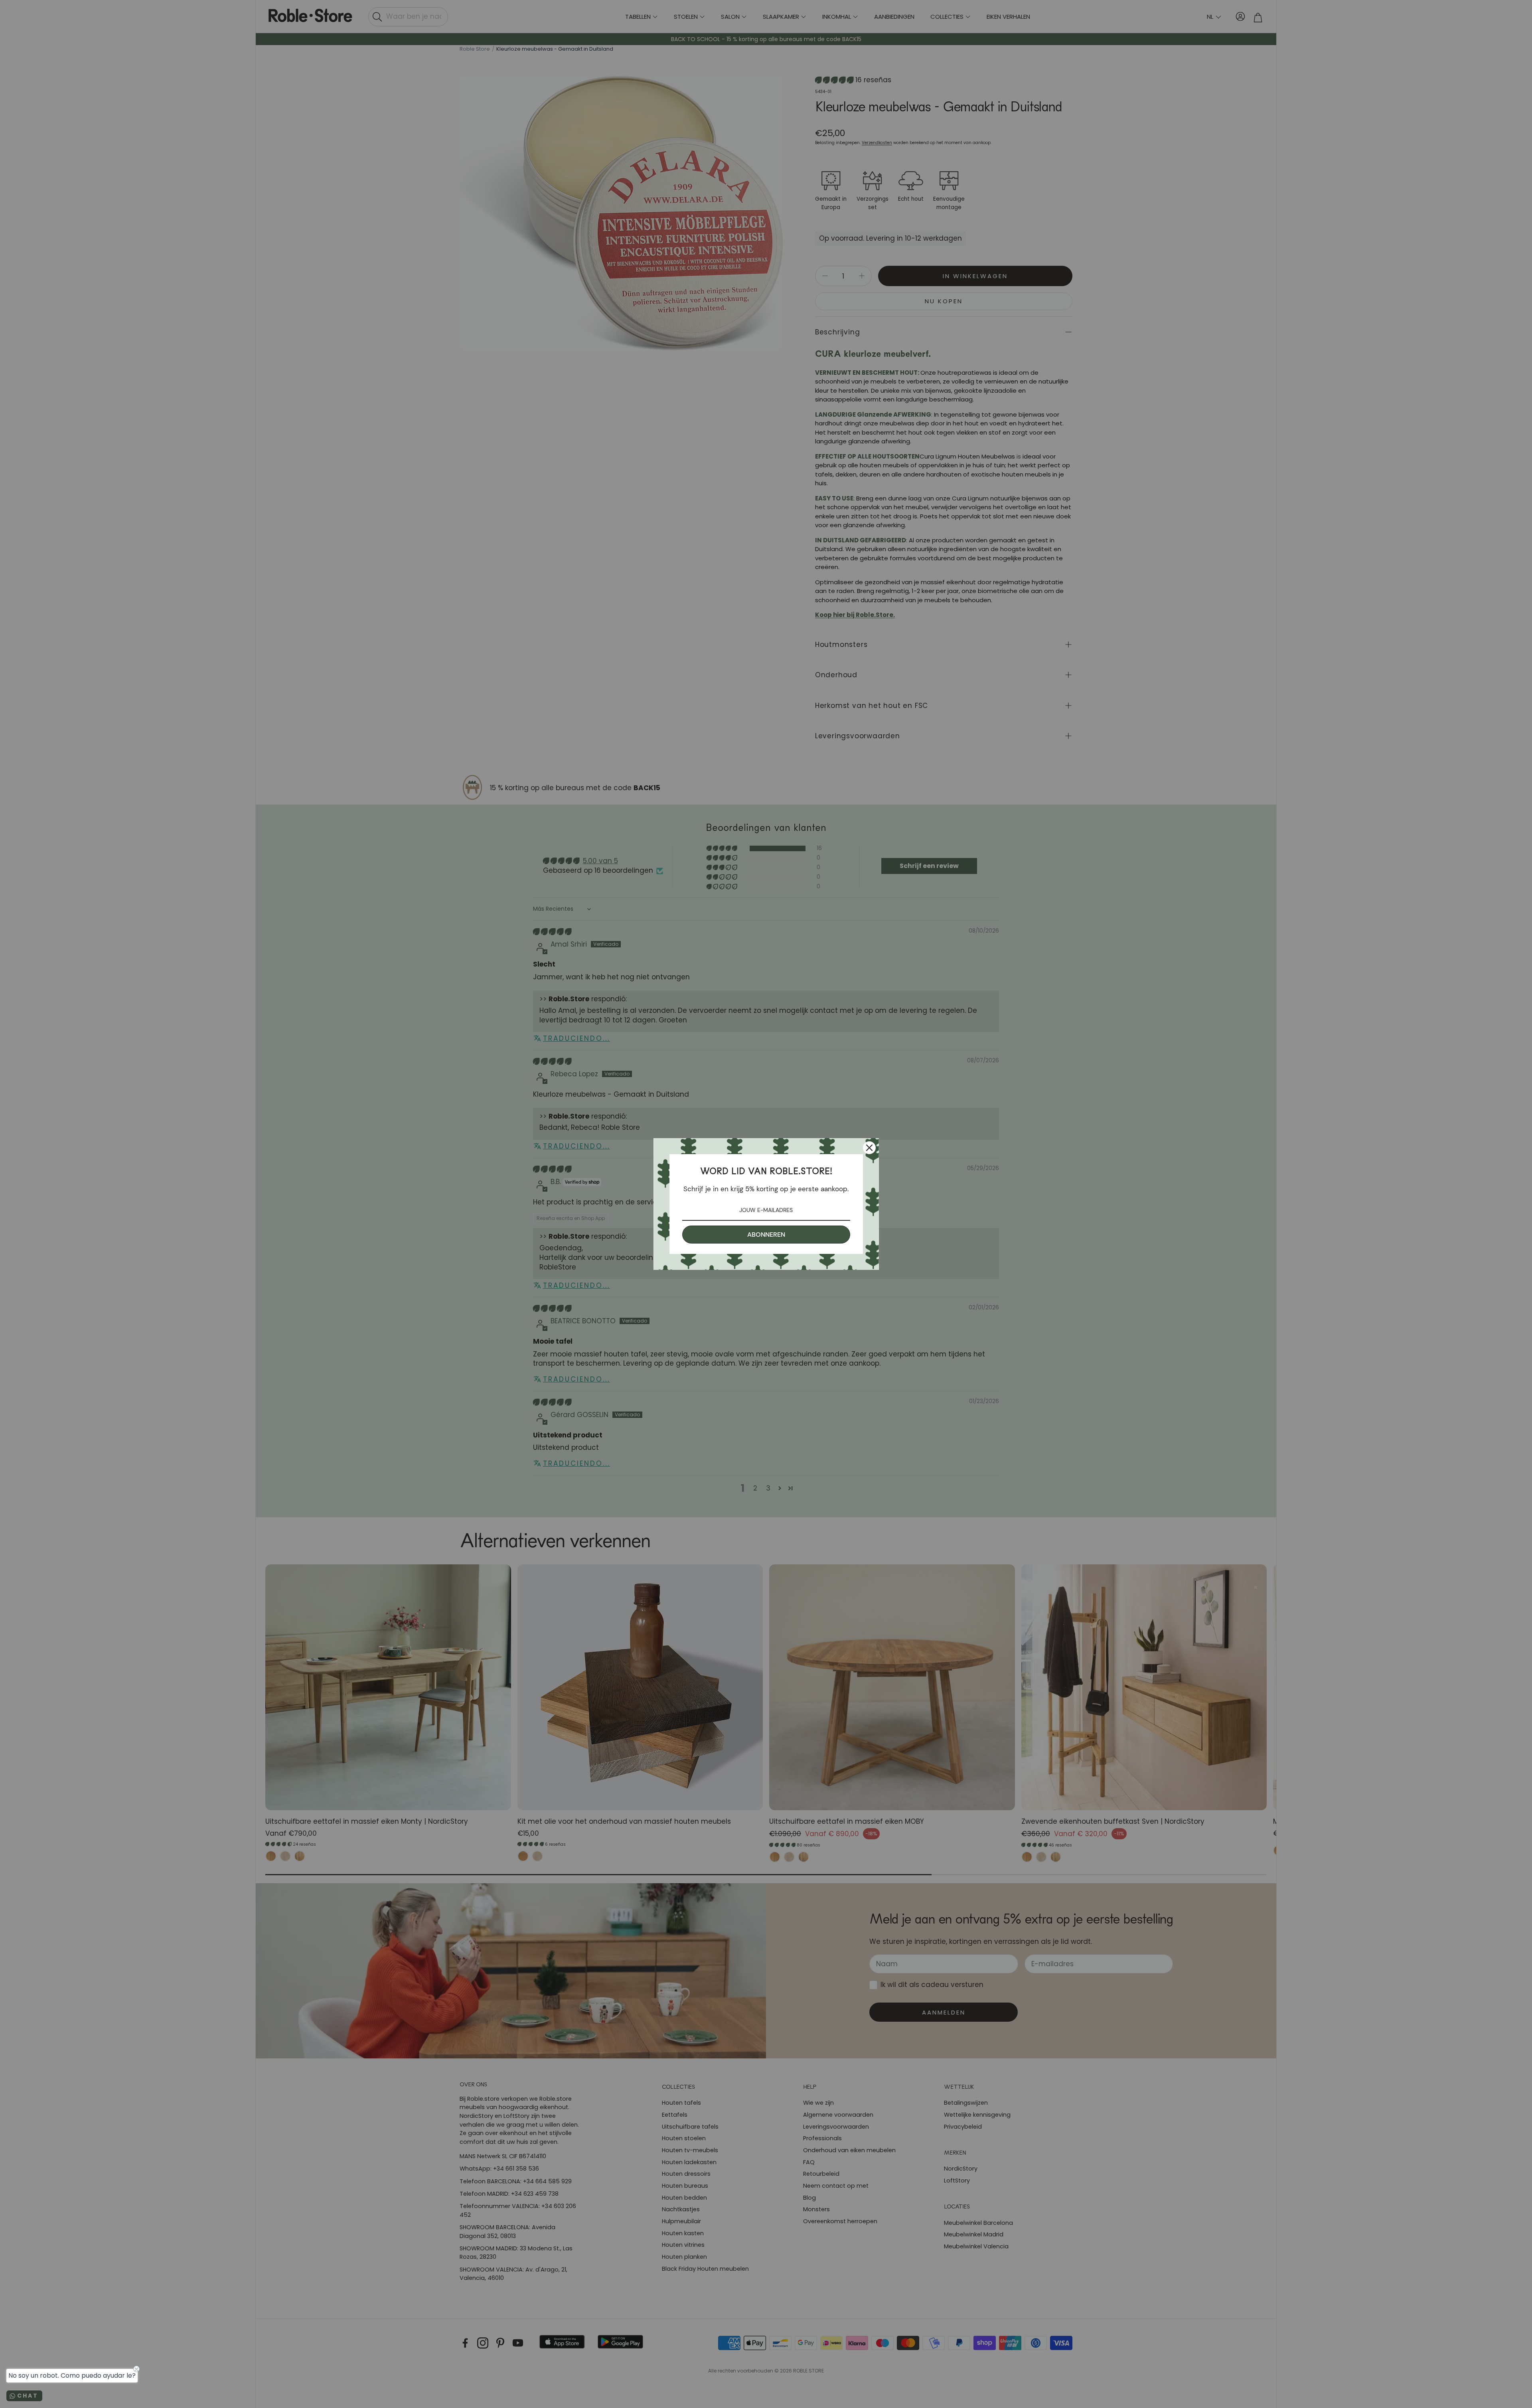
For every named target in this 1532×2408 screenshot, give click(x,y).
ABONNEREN (766, 1235)
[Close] (869, 1148)
